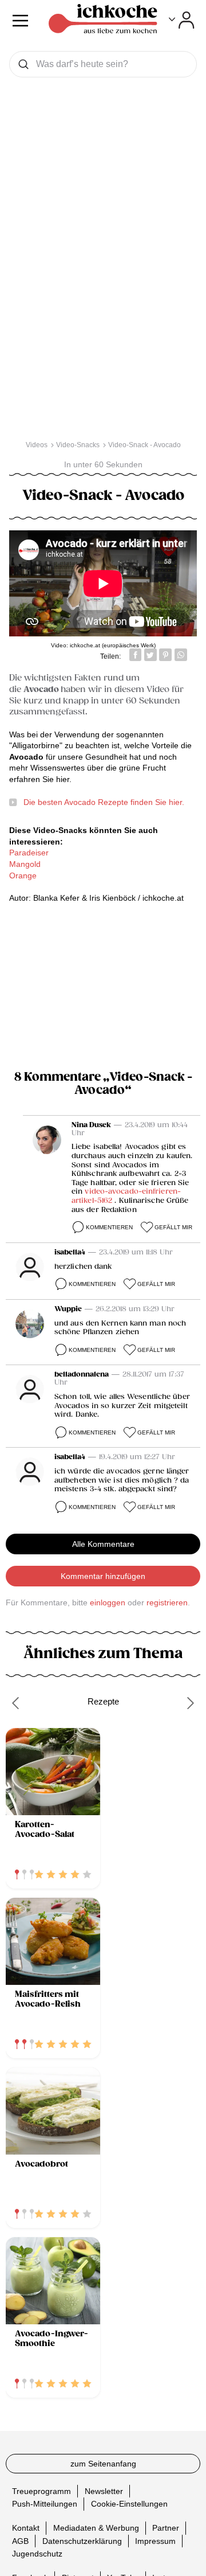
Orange (23, 875)
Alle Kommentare (103, 1544)
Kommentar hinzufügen (103, 1576)
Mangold (25, 864)
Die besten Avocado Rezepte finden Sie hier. (104, 802)
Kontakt (26, 2528)
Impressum (155, 2540)
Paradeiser (29, 853)
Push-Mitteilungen (45, 2504)
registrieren (167, 1602)
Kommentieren (109, 1227)
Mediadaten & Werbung (96, 2528)
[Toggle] (182, 20)
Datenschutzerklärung (82, 2540)
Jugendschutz (37, 2554)
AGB (20, 2540)
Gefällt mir (173, 1227)
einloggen (108, 1602)
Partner (166, 2528)
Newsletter (104, 2491)
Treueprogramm (41, 2491)
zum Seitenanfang (103, 2464)
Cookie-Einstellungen (129, 2504)
